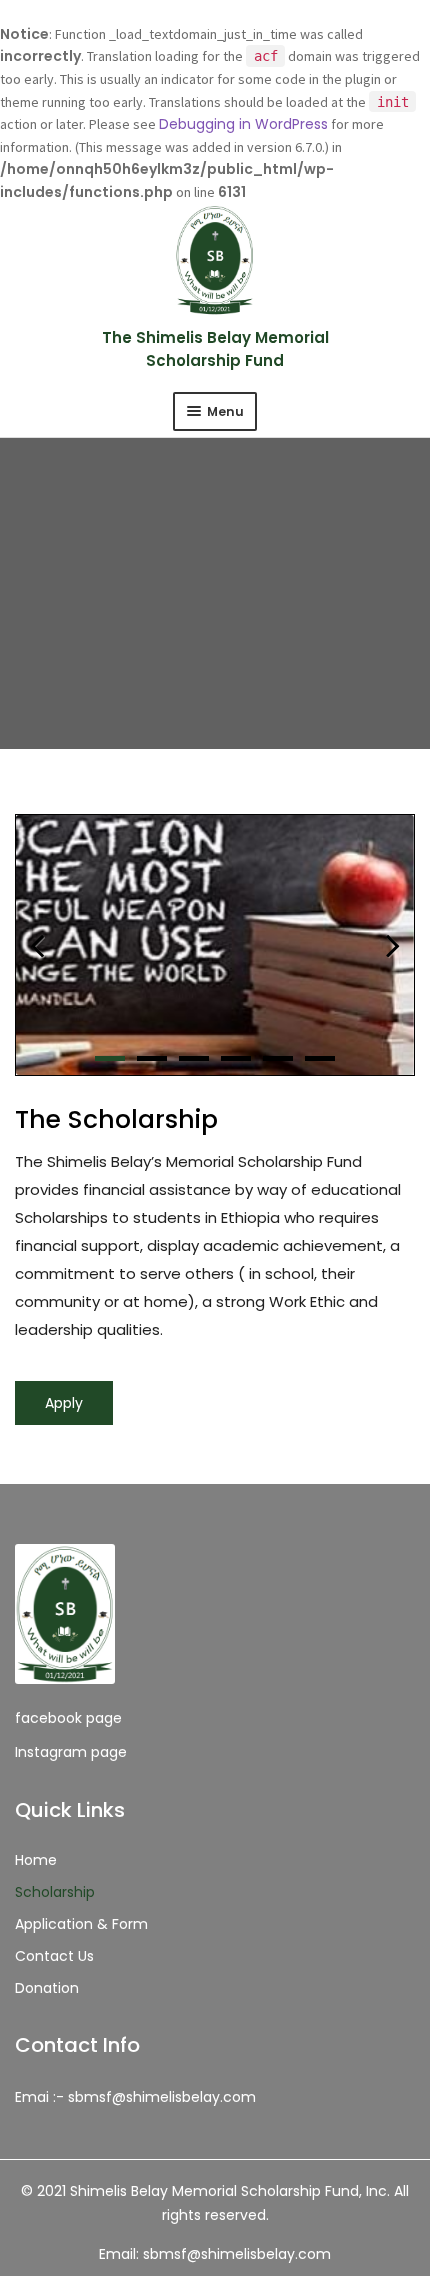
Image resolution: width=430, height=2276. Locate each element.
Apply (64, 1403)
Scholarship (55, 1892)
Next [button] (393, 945)
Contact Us (54, 1956)
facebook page (68, 1718)
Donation (47, 1988)
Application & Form (81, 1924)
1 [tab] (110, 1058)
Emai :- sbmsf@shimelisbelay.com (135, 2097)
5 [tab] (278, 1058)
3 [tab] (194, 1058)
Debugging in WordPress (243, 124)
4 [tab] (236, 1058)
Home (36, 1860)
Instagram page (71, 1752)
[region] (215, 945)
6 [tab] (320, 1058)
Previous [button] (217, 945)
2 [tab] (152, 1058)
